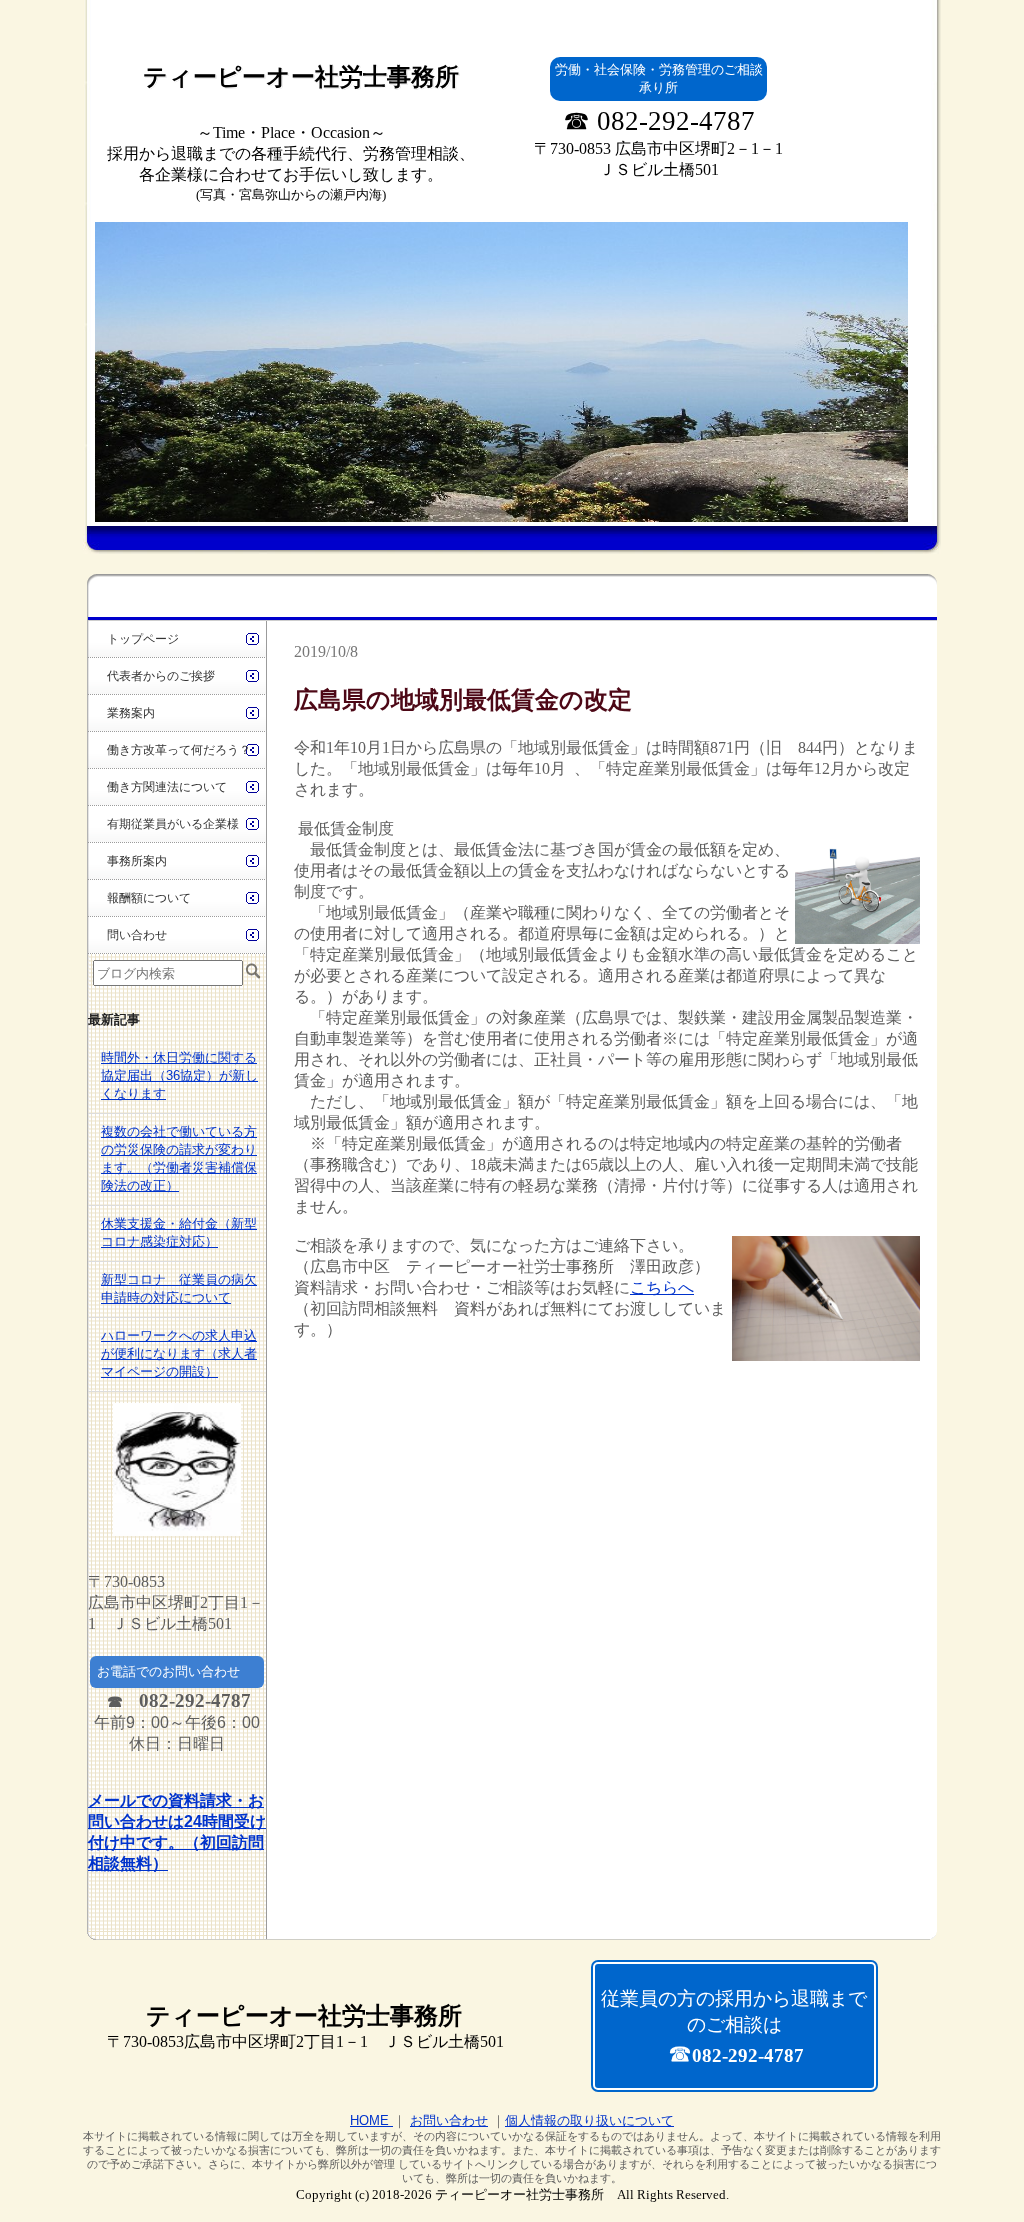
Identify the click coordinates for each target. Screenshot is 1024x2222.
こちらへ (662, 1287)
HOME (371, 2120)
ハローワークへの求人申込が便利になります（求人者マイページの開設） (179, 1353)
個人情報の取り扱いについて (589, 2120)
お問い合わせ (449, 2120)
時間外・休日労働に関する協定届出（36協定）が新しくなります (179, 1075)
